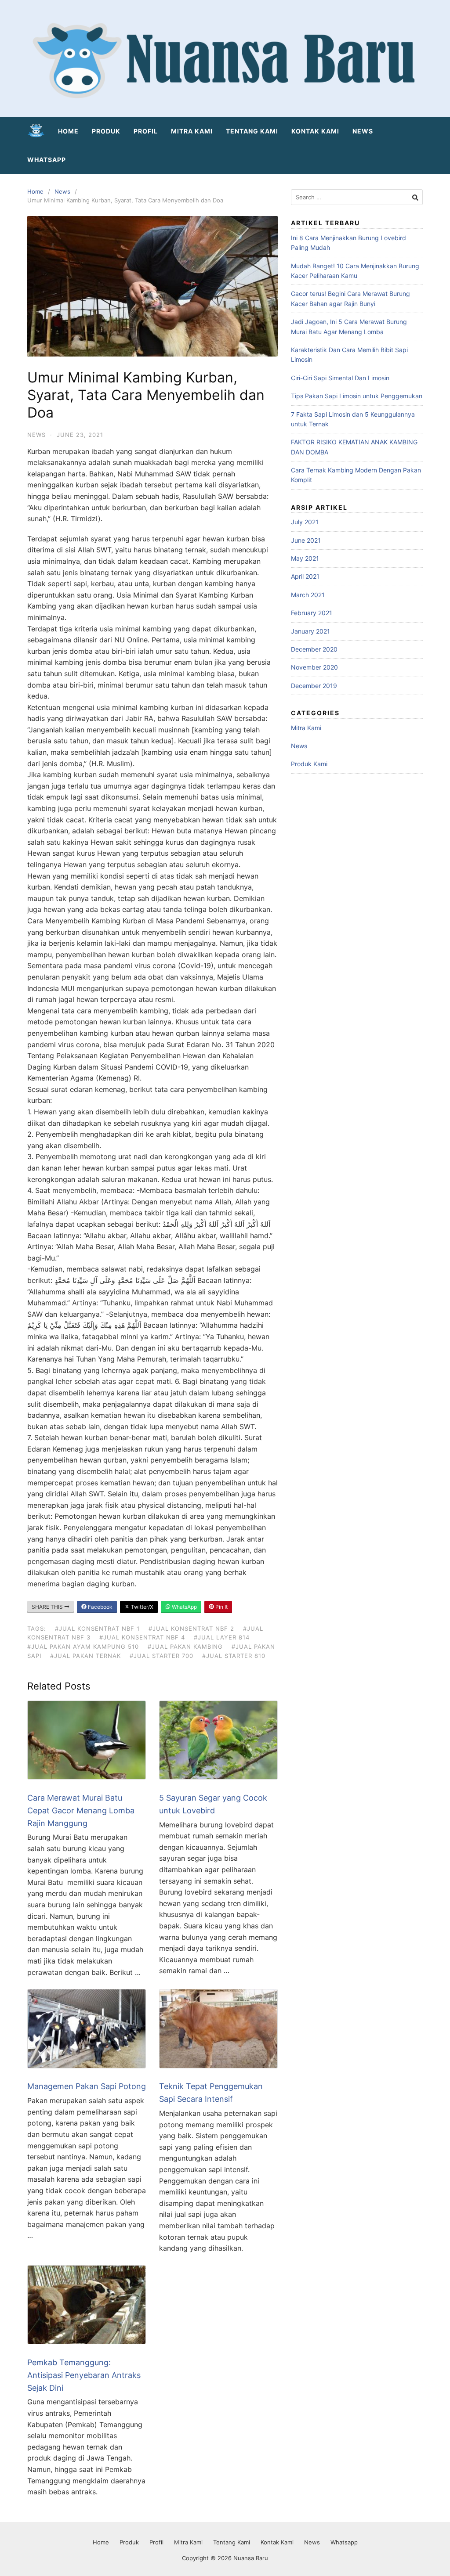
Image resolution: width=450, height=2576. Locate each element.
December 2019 (314, 686)
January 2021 (310, 631)
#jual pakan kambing (185, 1646)
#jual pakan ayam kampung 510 (83, 1646)
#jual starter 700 (161, 1656)
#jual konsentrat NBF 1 (97, 1628)
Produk (106, 131)
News (363, 131)
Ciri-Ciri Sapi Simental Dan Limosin (340, 378)
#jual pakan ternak (85, 1656)
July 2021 (305, 522)
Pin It (221, 1607)
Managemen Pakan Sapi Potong (87, 2086)
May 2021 (305, 558)
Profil (146, 131)
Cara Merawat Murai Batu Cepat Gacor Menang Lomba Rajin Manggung (81, 1810)
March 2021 (308, 595)
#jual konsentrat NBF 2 (191, 1628)
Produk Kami (309, 764)
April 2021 (305, 576)
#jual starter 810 (234, 1656)
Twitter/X (142, 1607)
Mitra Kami (192, 131)
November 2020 (314, 667)
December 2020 (314, 649)
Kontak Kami (315, 131)
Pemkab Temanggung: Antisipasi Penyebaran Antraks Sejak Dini (84, 2375)
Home (68, 131)
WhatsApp (184, 1607)
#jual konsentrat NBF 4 (142, 1637)
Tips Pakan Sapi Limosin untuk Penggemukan (357, 396)
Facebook (100, 1607)
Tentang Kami (252, 131)
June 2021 (306, 540)
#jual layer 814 (222, 1637)
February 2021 (312, 613)
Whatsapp (47, 160)
